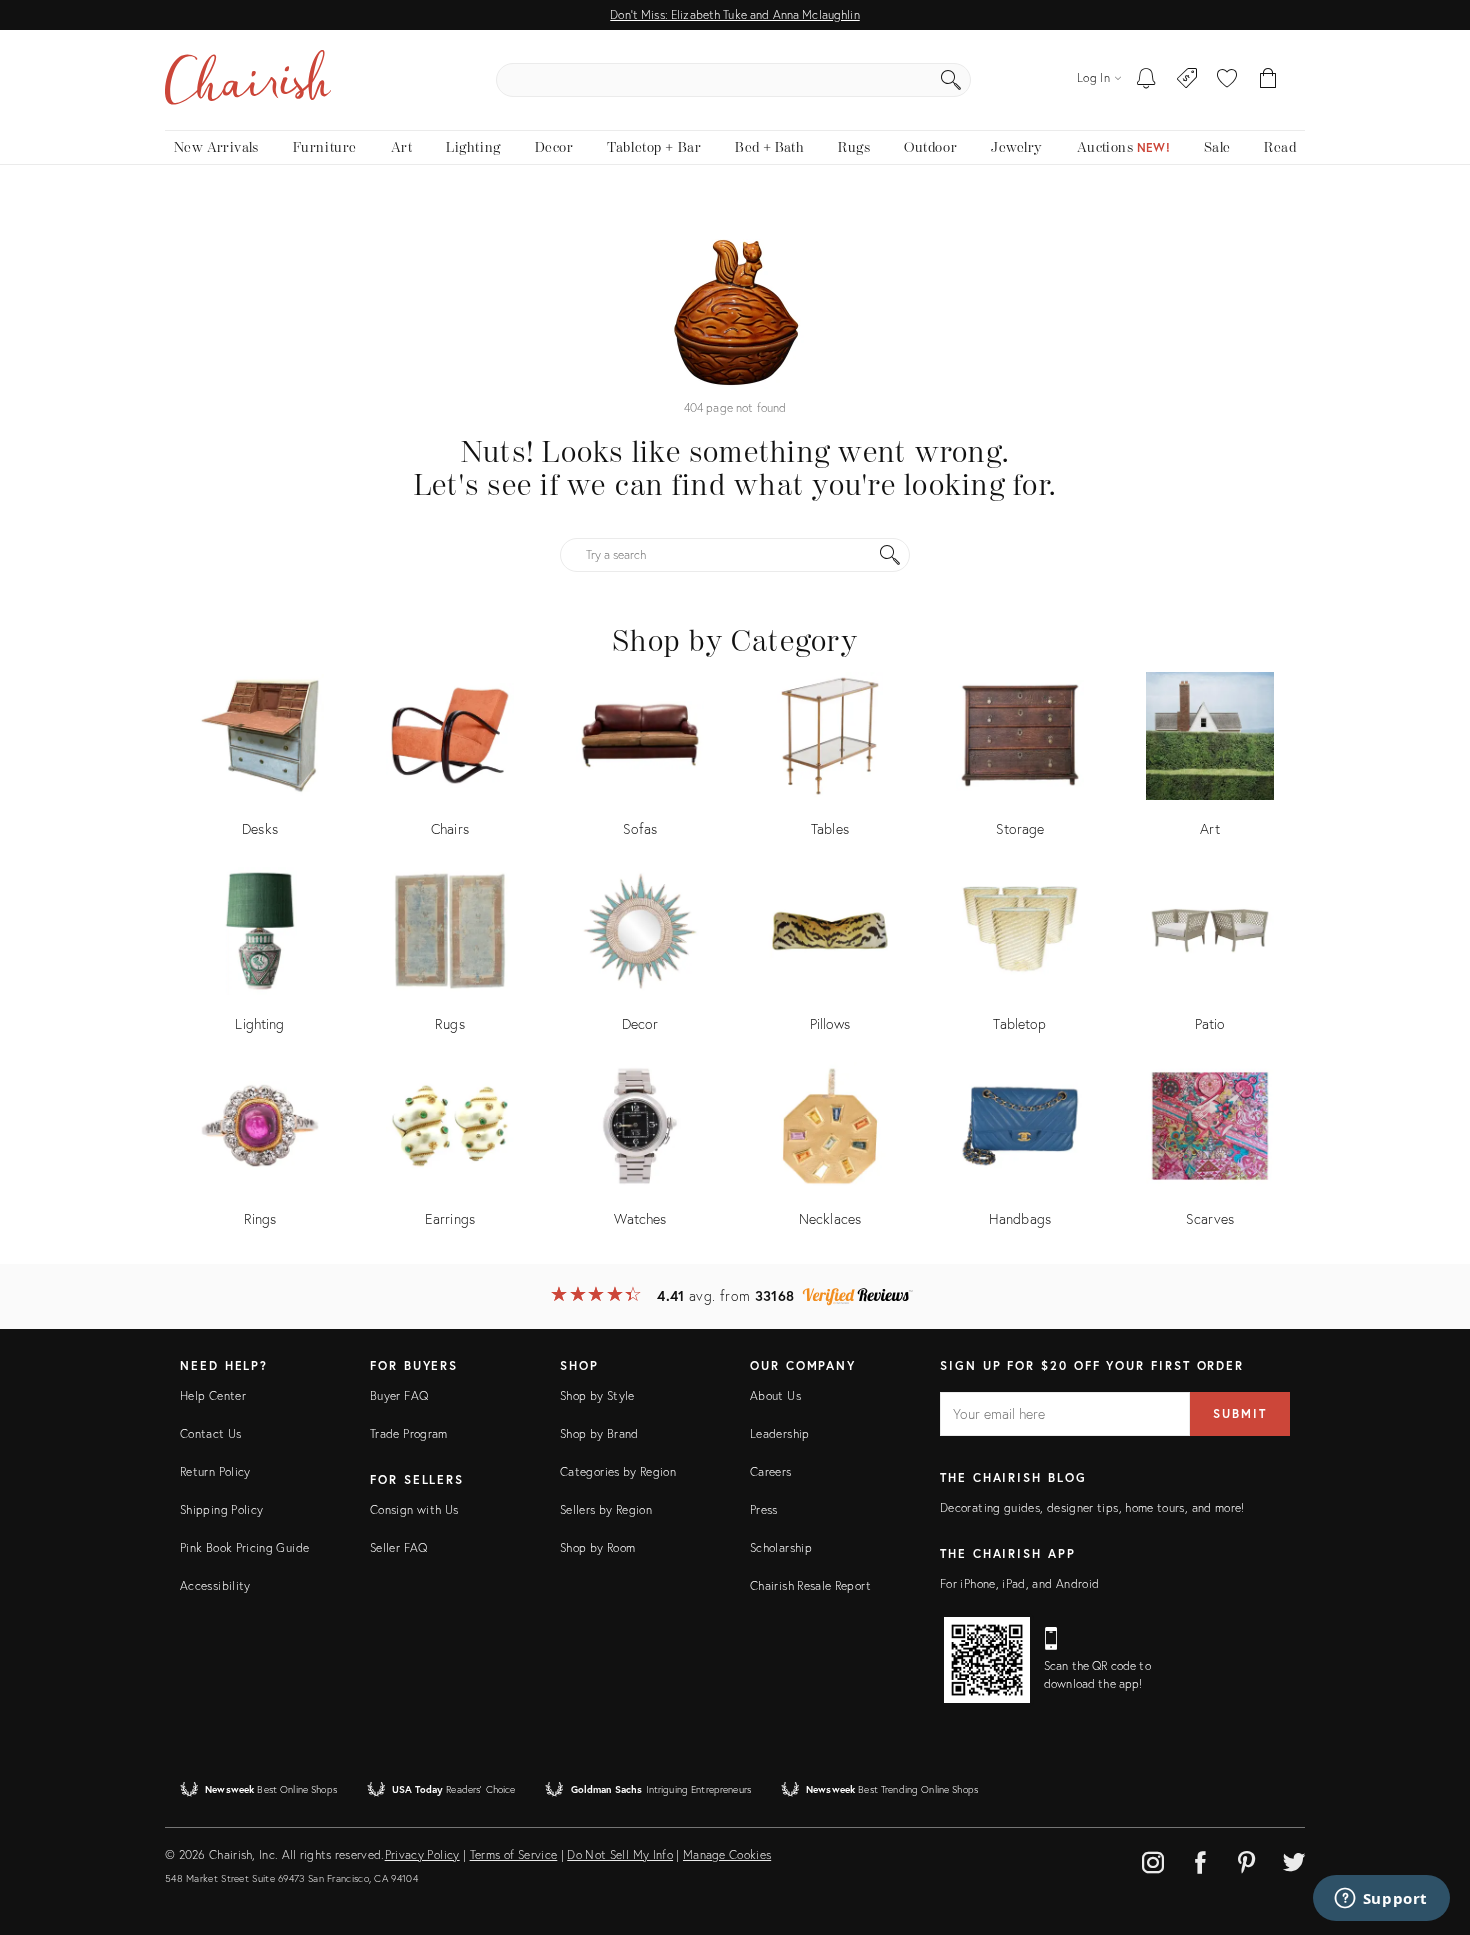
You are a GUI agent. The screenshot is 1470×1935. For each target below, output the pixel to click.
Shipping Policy (221, 1509)
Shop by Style (597, 1395)
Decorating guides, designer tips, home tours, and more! (1092, 1507)
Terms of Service (514, 1854)
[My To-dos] (1146, 80)
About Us (775, 1395)
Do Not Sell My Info (620, 1854)
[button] (1227, 80)
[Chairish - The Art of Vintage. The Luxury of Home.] (248, 80)
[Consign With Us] (1187, 80)
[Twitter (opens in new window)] (1294, 1859)
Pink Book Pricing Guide (244, 1547)
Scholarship (781, 1547)
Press (764, 1509)
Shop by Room (597, 1547)
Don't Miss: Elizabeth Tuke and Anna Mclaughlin (734, 14)
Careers (771, 1471)
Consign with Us (414, 1509)
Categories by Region (618, 1471)
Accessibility (215, 1585)
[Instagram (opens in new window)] (1153, 1859)
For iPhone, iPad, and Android (1019, 1583)
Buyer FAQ (399, 1395)
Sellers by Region (606, 1509)
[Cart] (1268, 80)
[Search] (951, 80)
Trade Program (409, 1433)
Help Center (213, 1395)
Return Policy (215, 1471)
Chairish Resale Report (810, 1585)
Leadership (780, 1433)
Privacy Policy (422, 1854)
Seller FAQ (399, 1547)
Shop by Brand (599, 1433)
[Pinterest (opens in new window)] (1247, 1859)
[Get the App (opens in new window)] (987, 1660)
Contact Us (211, 1433)
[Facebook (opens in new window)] (1200, 1859)
